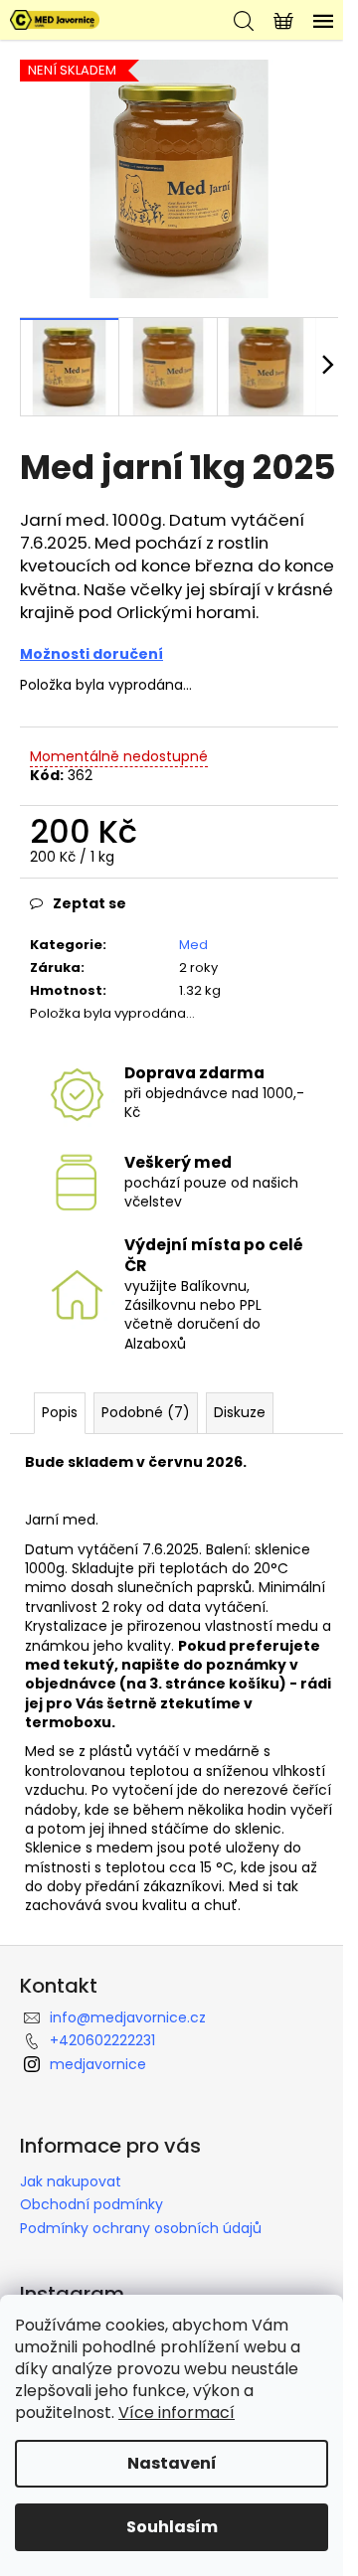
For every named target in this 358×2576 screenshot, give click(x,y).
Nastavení (172, 2463)
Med (193, 945)
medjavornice (98, 2064)
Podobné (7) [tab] (146, 1412)
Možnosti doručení (91, 654)
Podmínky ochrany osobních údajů (141, 2228)
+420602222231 (102, 2040)
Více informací (177, 2413)
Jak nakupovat (71, 2181)
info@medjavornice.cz (128, 2017)
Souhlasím (172, 2527)
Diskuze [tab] (240, 1412)
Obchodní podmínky (91, 2204)
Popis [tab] (60, 1412)
